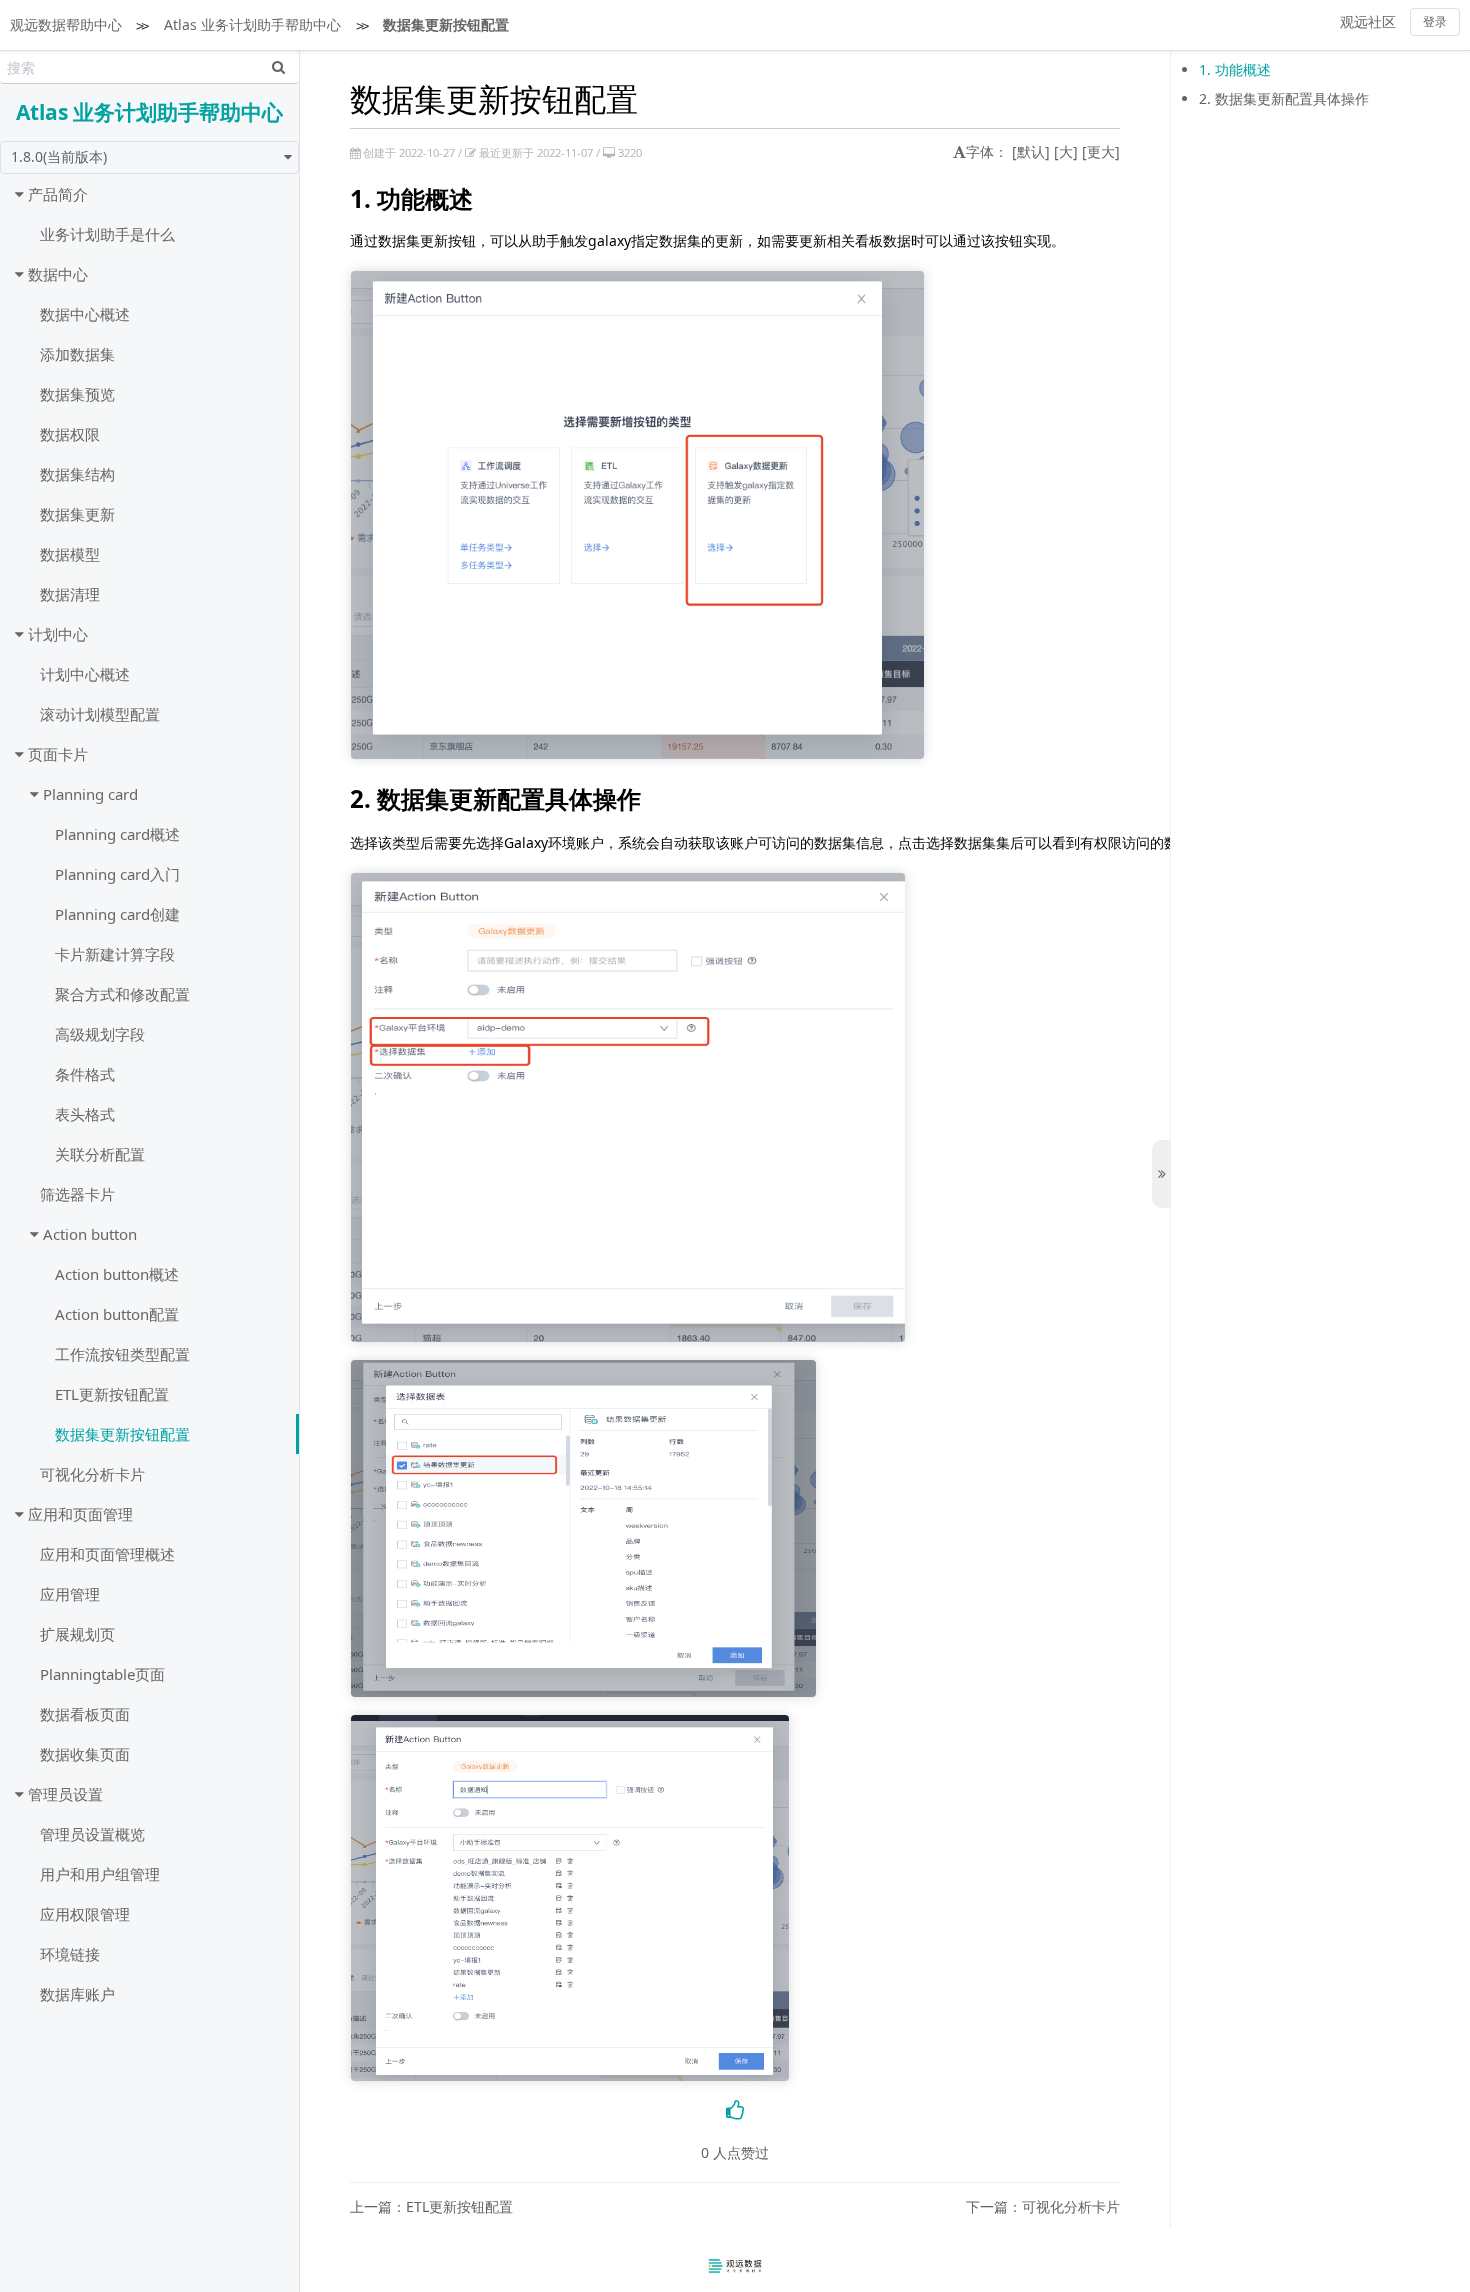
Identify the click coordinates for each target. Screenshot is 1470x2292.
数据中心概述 (85, 314)
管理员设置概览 (92, 1834)
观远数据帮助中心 (66, 24)
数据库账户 (77, 1994)
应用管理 (70, 1594)
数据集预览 (77, 394)
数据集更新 (77, 514)
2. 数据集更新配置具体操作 (1284, 98)
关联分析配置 (100, 1154)
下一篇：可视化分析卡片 (1043, 2207)
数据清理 (70, 594)
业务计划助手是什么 (107, 234)
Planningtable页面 (102, 1674)
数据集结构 (77, 474)
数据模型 (70, 554)
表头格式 (85, 1114)
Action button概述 (117, 1274)
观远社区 (1368, 21)
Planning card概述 (117, 834)
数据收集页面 (85, 1754)
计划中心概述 (85, 674)
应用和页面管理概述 (107, 1554)
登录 (1435, 21)
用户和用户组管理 (100, 1874)
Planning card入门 (117, 874)
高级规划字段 (100, 1034)
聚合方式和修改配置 (122, 994)
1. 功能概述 (1235, 69)
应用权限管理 (85, 1914)
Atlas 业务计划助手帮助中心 (252, 24)
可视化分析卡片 (92, 1474)
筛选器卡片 (77, 1194)
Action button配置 (117, 1314)
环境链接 (70, 1954)
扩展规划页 (77, 1634)
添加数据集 (77, 354)
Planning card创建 (117, 914)
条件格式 (85, 1074)
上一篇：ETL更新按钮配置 (431, 2207)
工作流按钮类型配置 (122, 1354)
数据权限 (70, 434)
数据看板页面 (85, 1714)
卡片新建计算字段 (115, 954)
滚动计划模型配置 (100, 714)
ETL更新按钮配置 (112, 1394)
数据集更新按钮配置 (446, 24)
